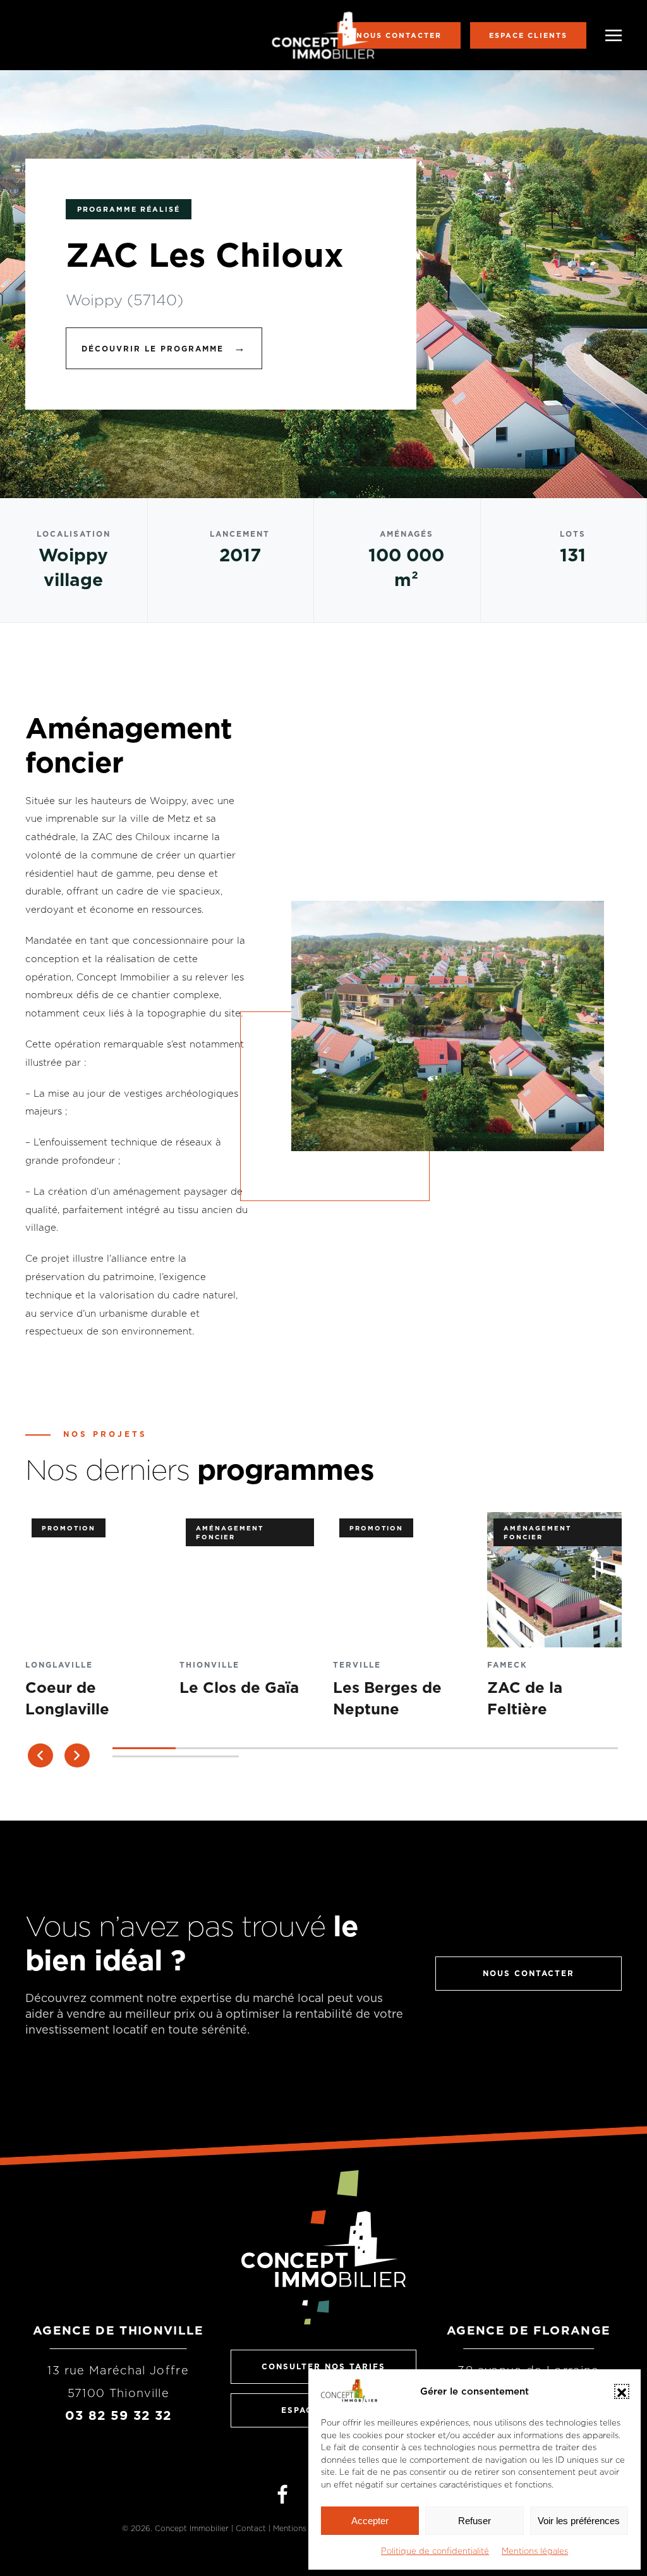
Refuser (475, 2521)
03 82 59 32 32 (118, 2415)
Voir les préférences (579, 2521)
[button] (622, 2391)
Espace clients (528, 35)
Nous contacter (399, 35)
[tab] (144, 1748)
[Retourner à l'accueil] (324, 35)
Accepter (370, 2521)
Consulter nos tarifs (323, 2366)
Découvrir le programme (164, 347)
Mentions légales (535, 2551)
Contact (251, 2528)
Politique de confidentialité (435, 2551)
